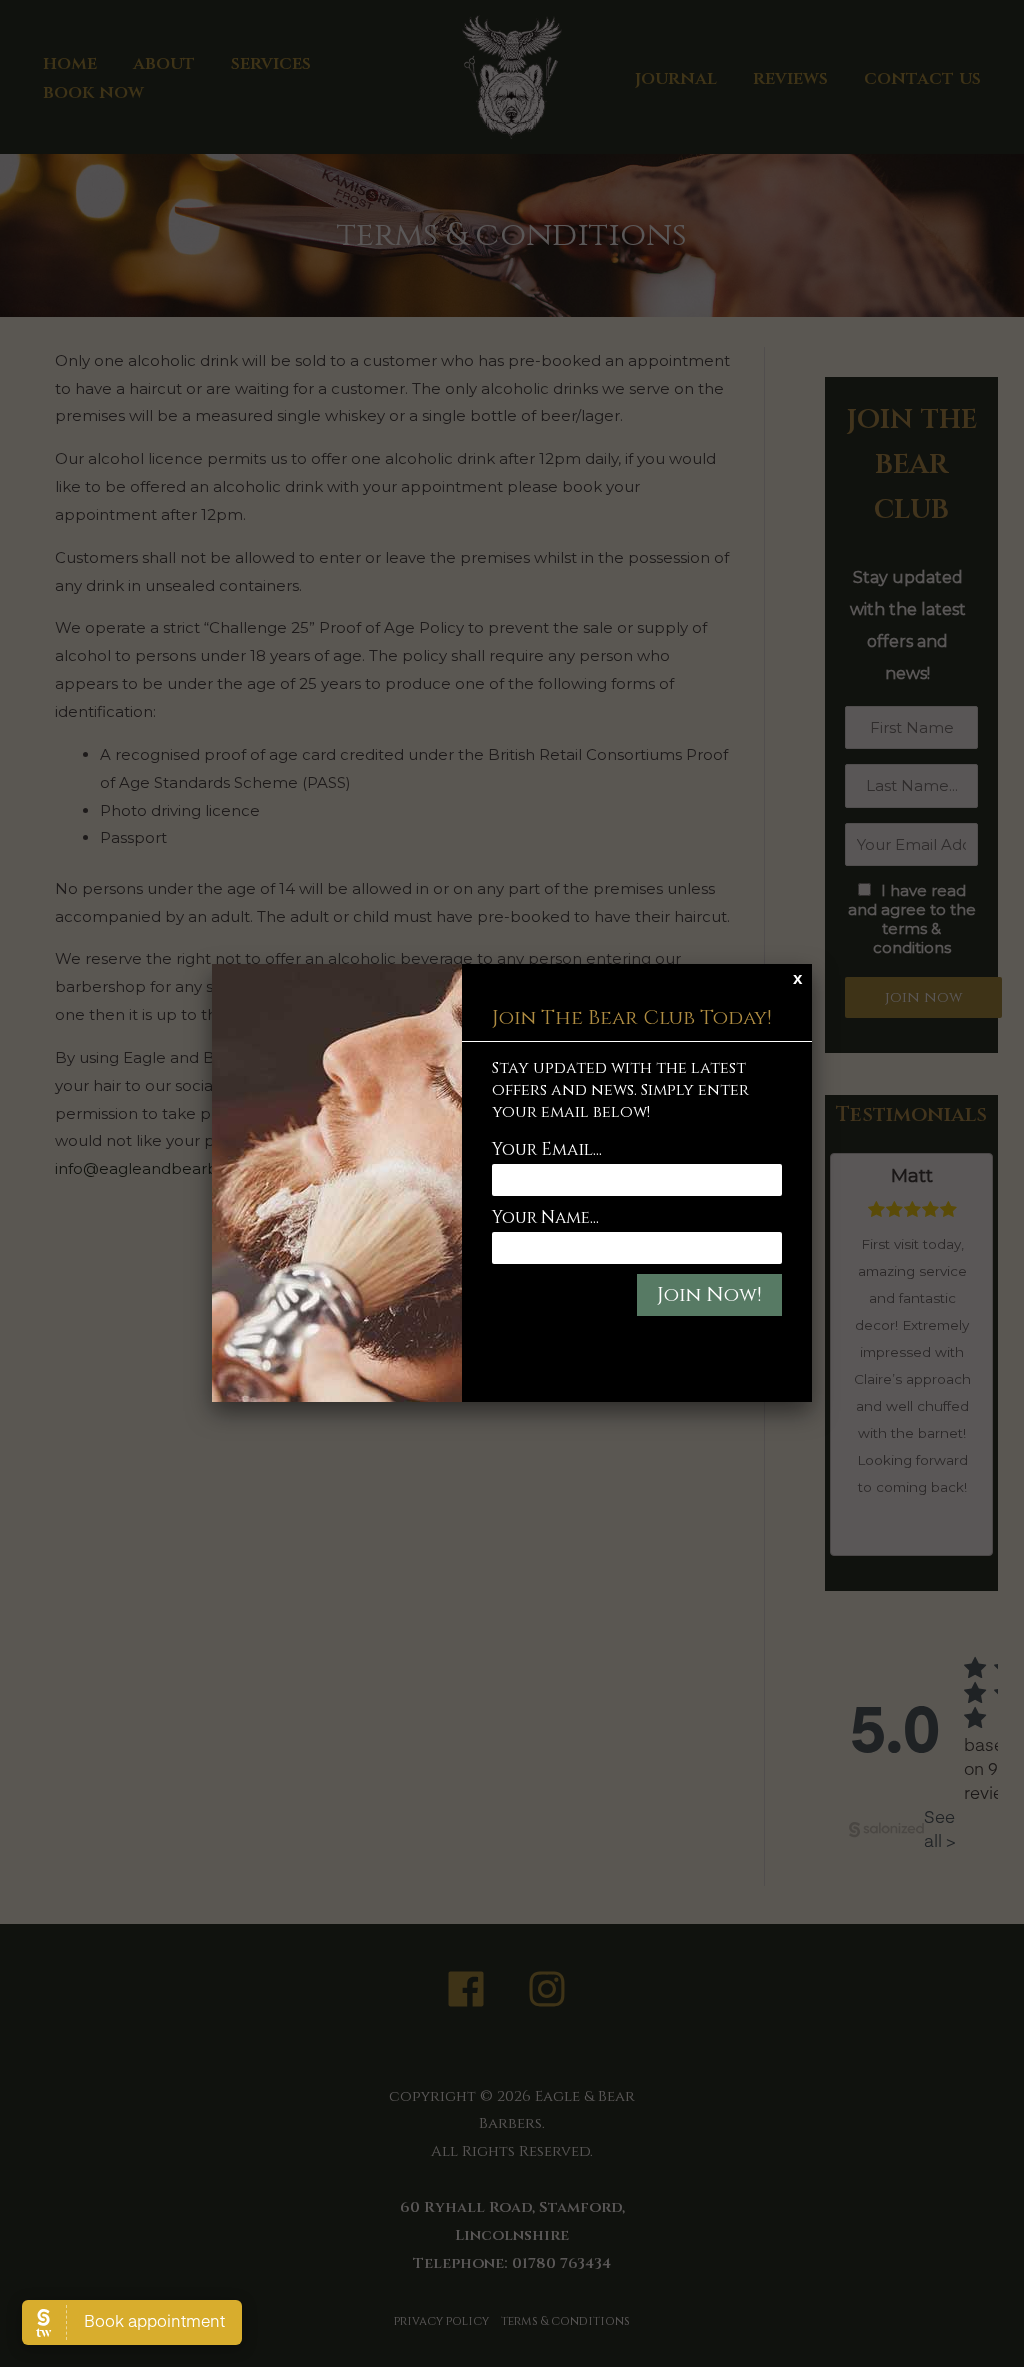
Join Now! (709, 1294)
